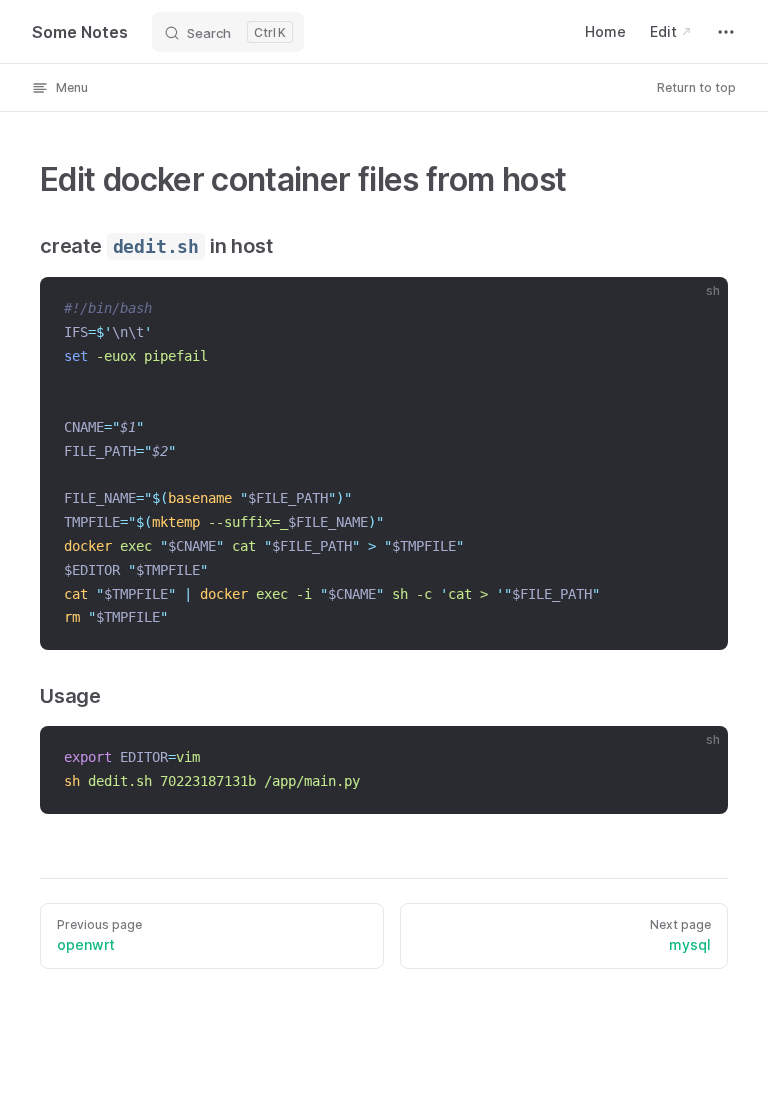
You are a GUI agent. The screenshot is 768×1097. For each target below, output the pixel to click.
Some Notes (80, 32)
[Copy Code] (696, 309)
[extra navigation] (726, 32)
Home (605, 31)
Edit (663, 31)
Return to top (696, 87)
